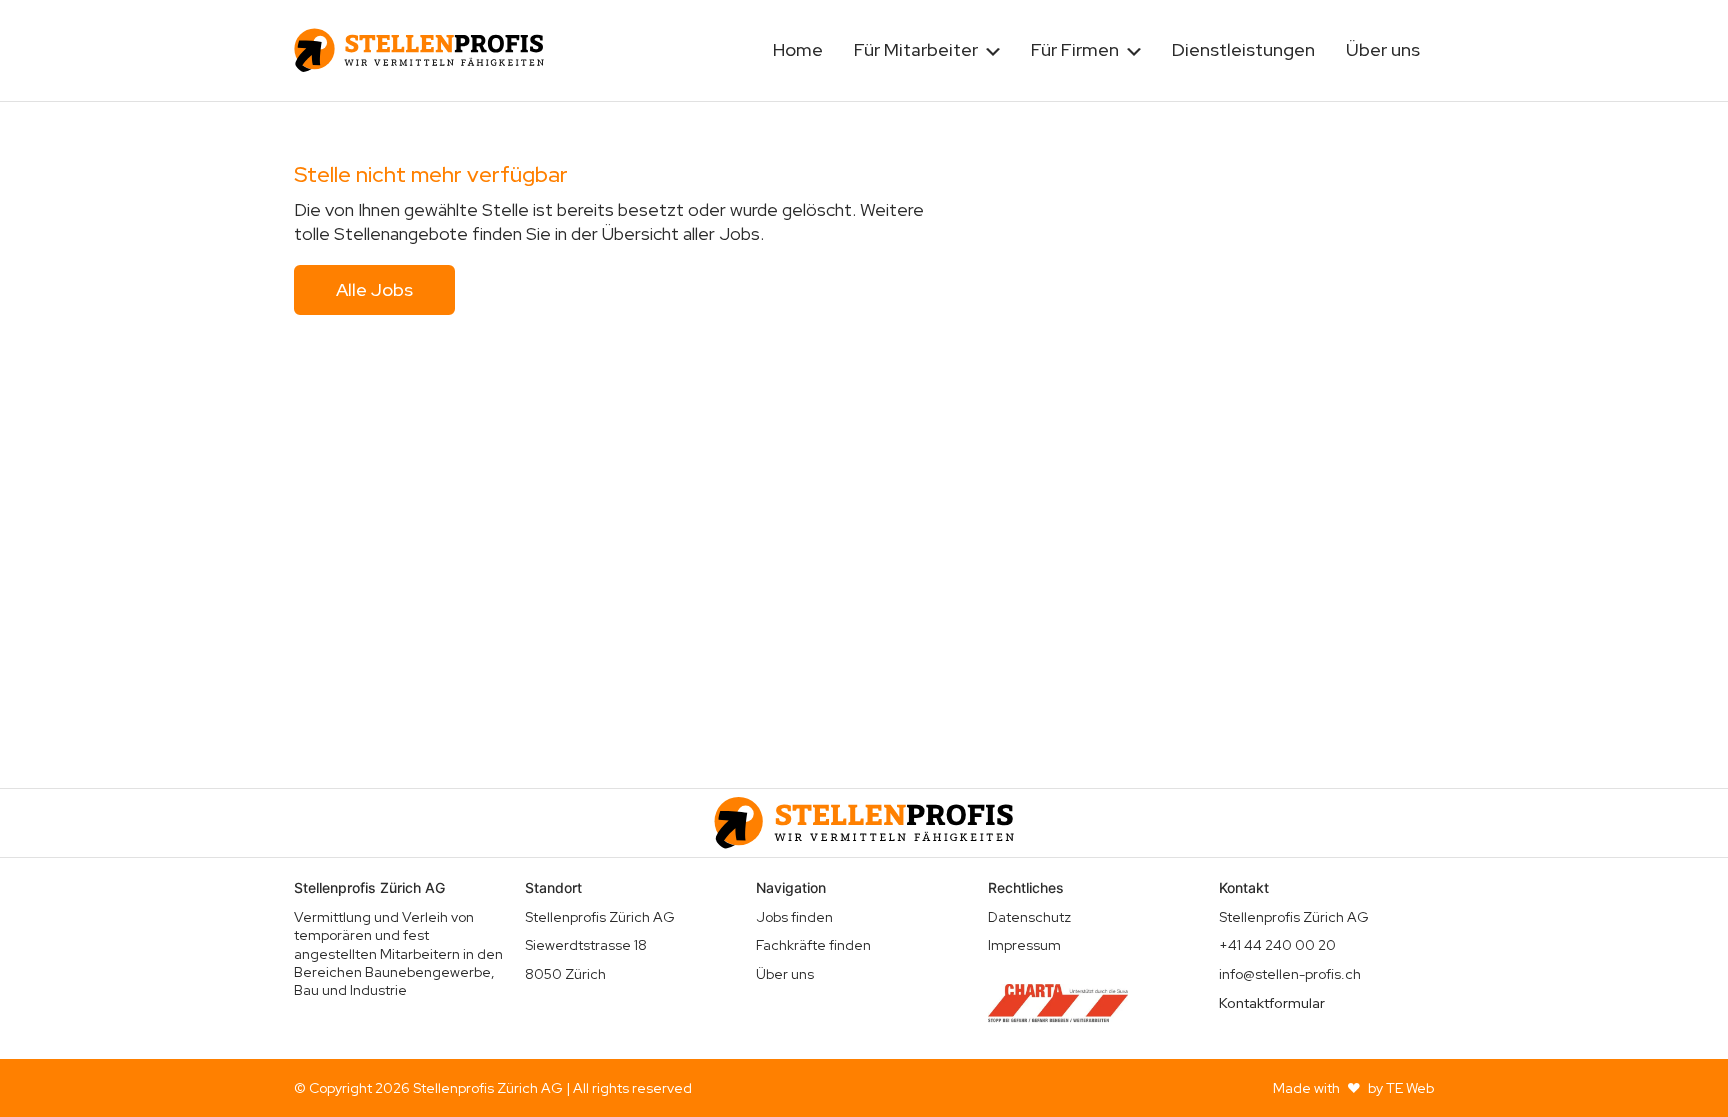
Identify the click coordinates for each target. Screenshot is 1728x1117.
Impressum (1024, 945)
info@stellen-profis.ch (1290, 974)
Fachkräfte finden (813, 945)
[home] (419, 50)
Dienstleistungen (1243, 49)
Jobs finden (794, 917)
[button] (927, 50)
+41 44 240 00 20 (1277, 945)
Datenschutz (1029, 917)
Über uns (1383, 49)
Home (798, 49)
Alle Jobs (374, 289)
